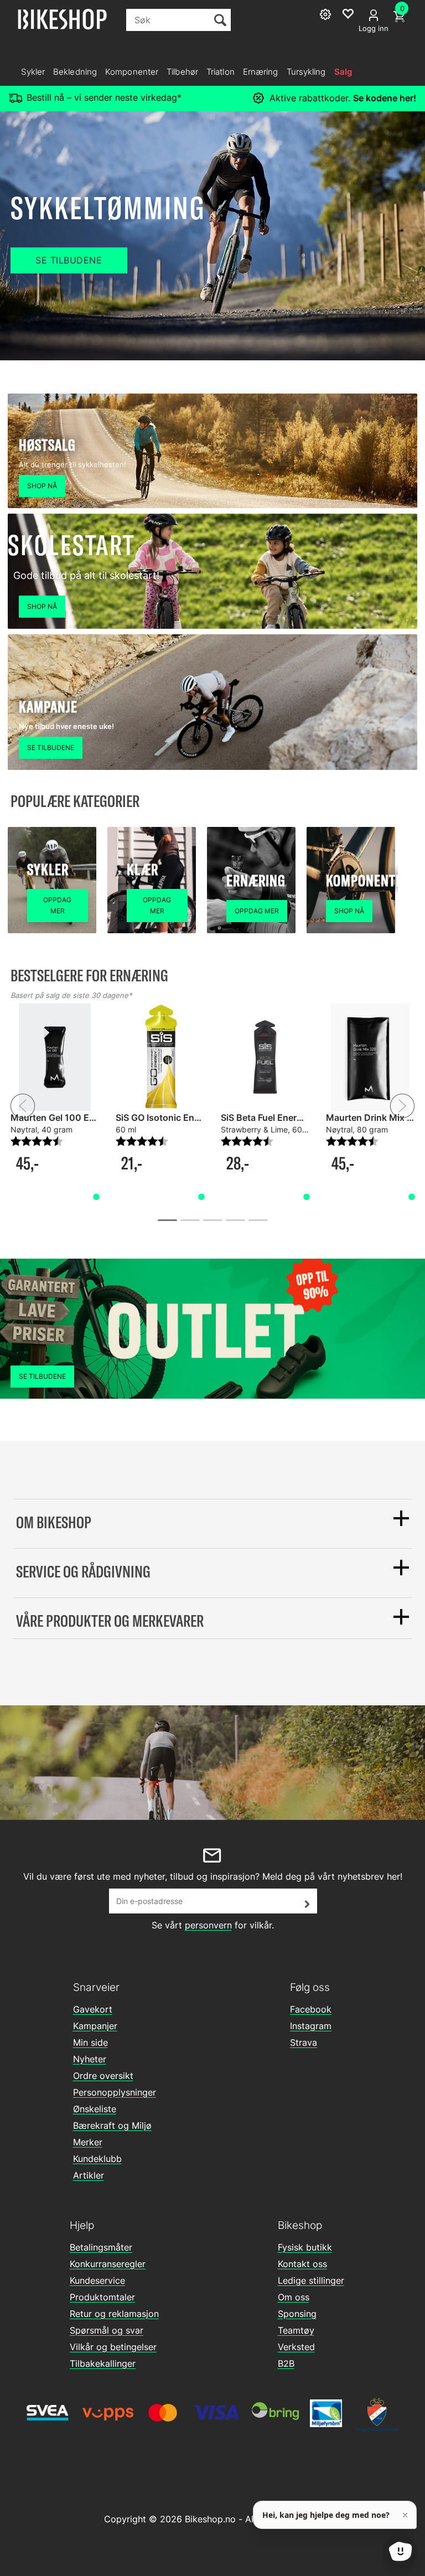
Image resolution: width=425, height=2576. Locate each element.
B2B (286, 2363)
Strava (304, 2042)
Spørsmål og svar (107, 2330)
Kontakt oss (302, 2264)
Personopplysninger (115, 2092)
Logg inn (374, 28)
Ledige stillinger (311, 2280)
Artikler (89, 2175)
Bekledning (75, 72)
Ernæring (261, 72)
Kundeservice (97, 2280)
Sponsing (297, 2314)
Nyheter (90, 2059)
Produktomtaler (102, 2297)
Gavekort (93, 2009)
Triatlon (221, 72)
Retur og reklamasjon (114, 2314)
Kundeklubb (97, 2159)
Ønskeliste (95, 2109)
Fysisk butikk (305, 2247)
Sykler (33, 72)
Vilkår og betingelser (113, 2347)
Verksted (296, 2347)
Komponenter (132, 72)
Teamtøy (296, 2330)
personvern (208, 1925)
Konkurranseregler (108, 2264)
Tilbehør (182, 72)
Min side (90, 2042)
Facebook (311, 2009)
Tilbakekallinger (103, 2363)
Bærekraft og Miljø (112, 2125)
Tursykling (306, 72)
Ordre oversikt (103, 2076)
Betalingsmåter (101, 2247)
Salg (343, 72)
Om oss (294, 2297)
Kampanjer (95, 2026)
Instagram (311, 2026)
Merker (88, 2142)
